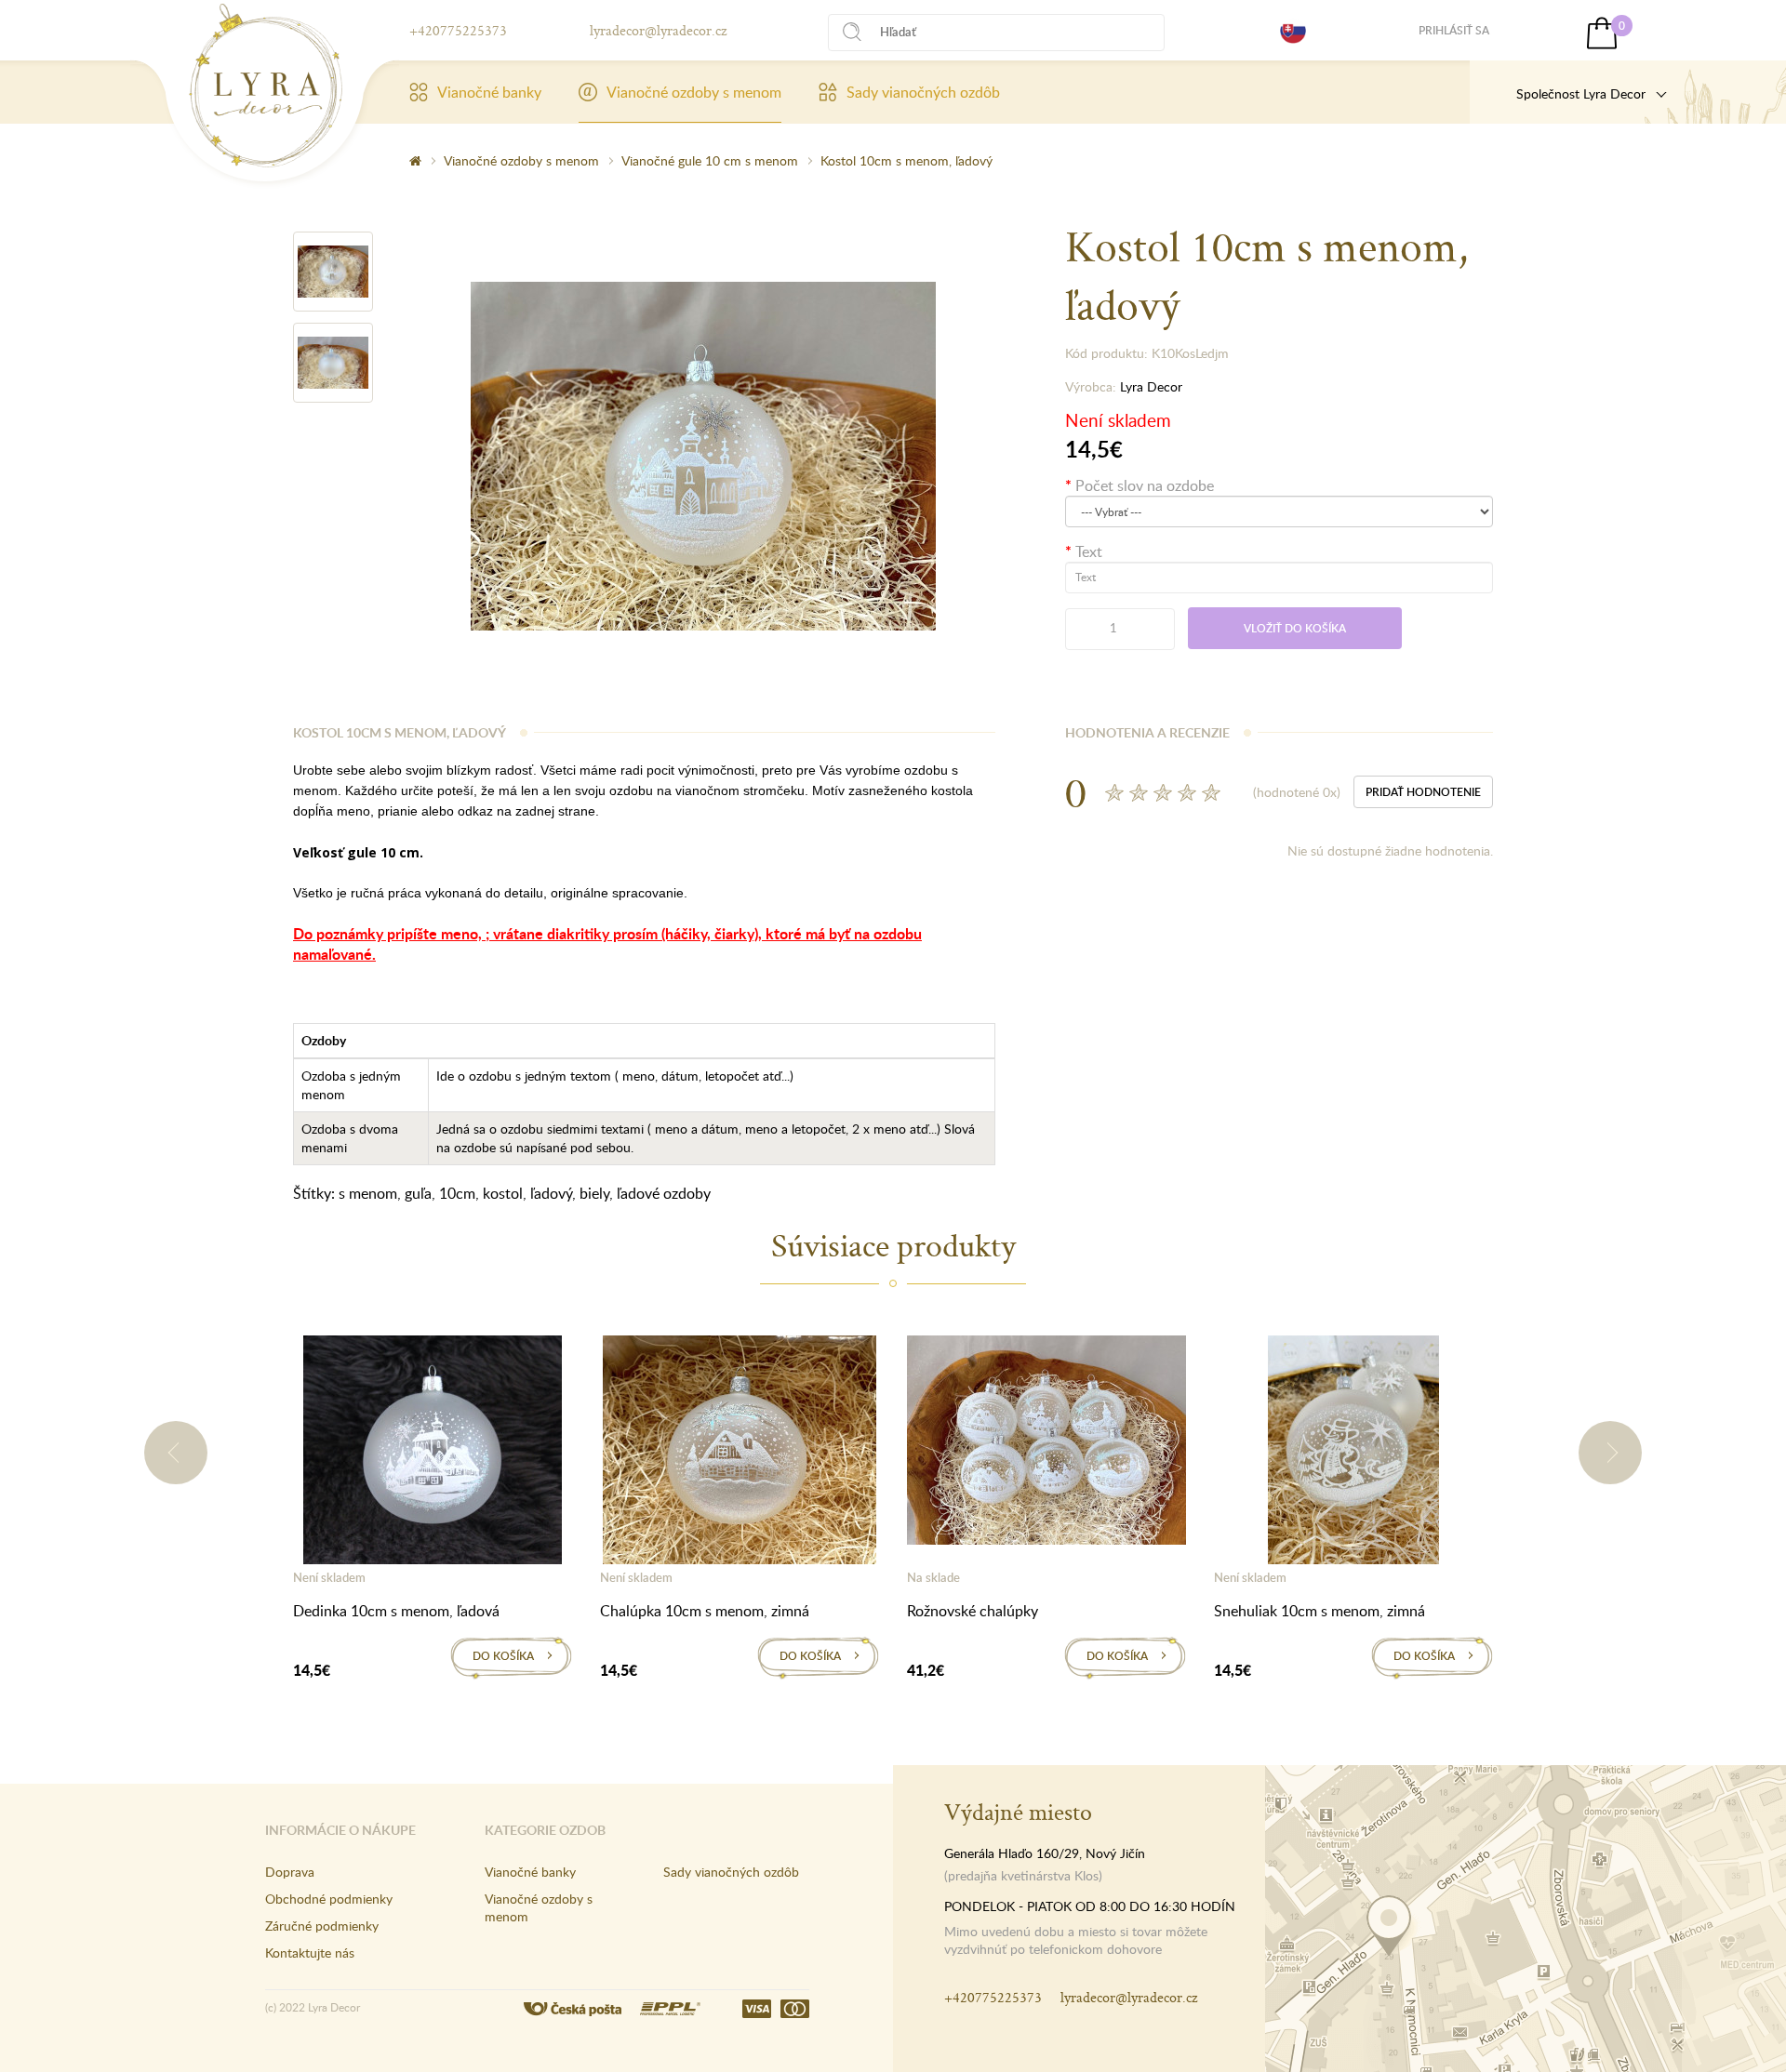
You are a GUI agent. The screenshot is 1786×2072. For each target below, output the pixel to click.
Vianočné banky (489, 92)
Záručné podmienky (322, 1926)
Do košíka (503, 1656)
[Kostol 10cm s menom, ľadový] (333, 272)
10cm (457, 1193)
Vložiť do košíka (1295, 628)
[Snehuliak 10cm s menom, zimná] (1353, 1454)
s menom (368, 1193)
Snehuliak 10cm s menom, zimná (1320, 1611)
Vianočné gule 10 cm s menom (710, 160)
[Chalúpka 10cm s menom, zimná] (740, 1454)
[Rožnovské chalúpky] (1046, 1443)
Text (1089, 551)
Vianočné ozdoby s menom (694, 92)
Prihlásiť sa (1454, 30)
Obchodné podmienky (329, 1899)
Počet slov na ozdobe (1145, 485)
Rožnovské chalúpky (973, 1611)
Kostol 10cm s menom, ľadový (906, 160)
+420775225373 (458, 30)
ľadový (551, 1193)
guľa (418, 1193)
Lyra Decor (1151, 386)
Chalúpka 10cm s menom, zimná (705, 1611)
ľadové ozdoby (664, 1193)
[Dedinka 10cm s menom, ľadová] (433, 1454)
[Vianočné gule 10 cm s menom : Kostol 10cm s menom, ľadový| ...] (266, 86)
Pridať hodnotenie (1423, 792)
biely (594, 1193)
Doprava (290, 1872)
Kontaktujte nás (310, 1952)
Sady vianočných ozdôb (923, 92)
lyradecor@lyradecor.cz (658, 30)
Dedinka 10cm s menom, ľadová (396, 1611)
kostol (503, 1193)
